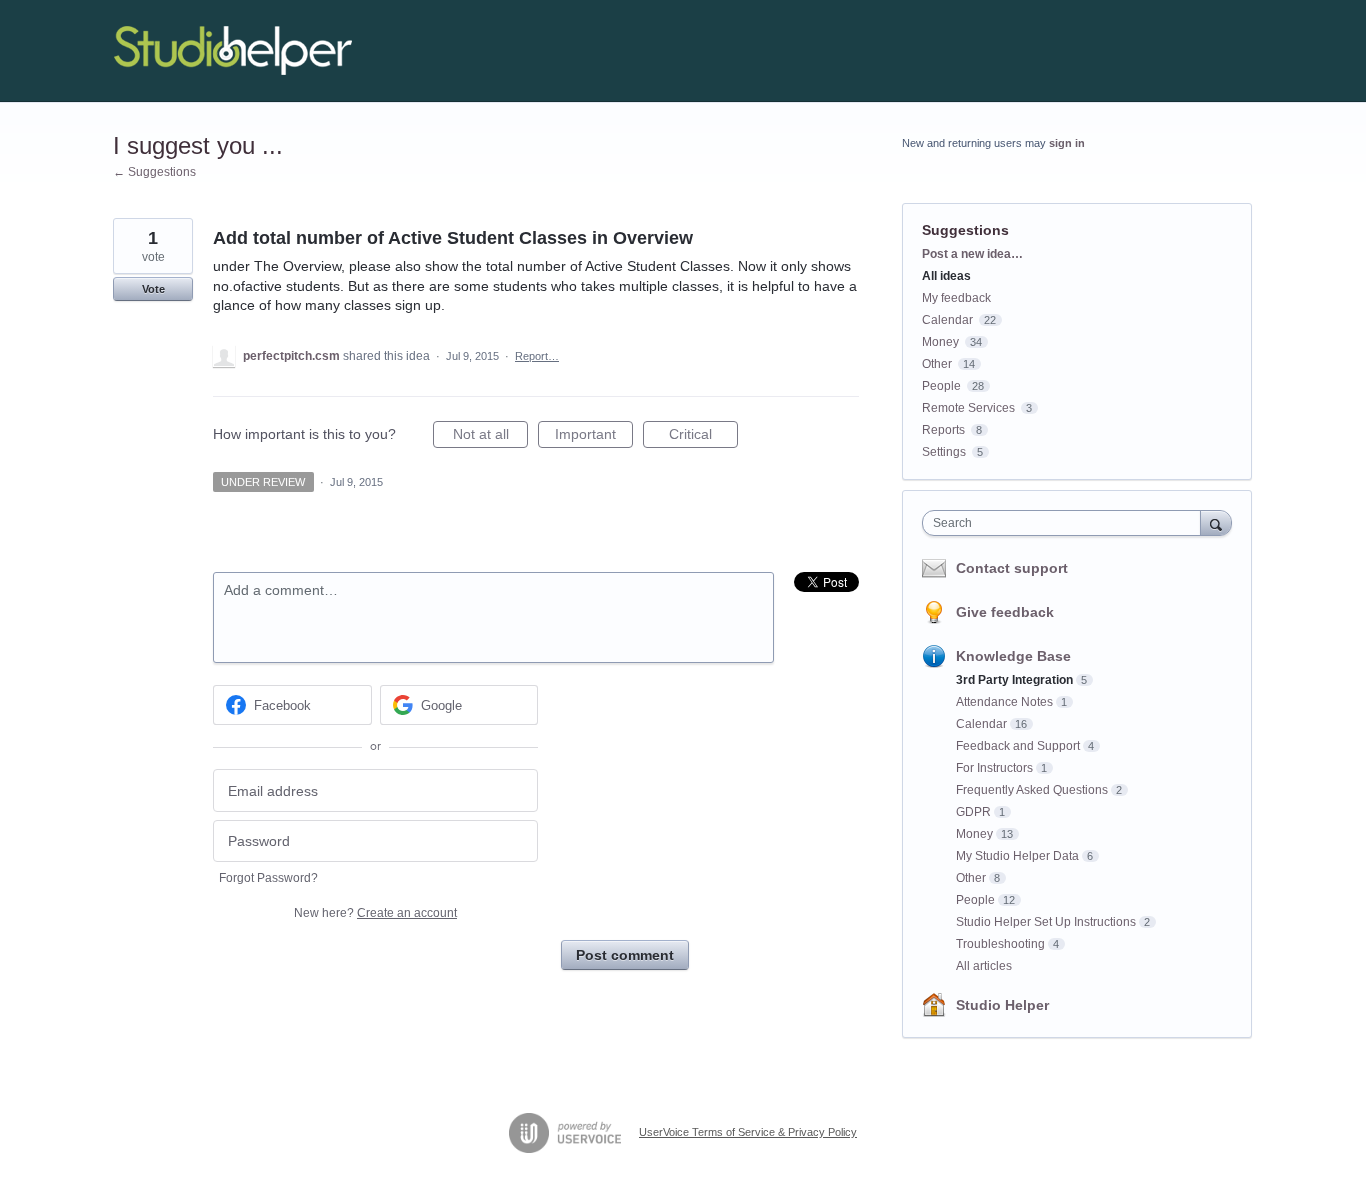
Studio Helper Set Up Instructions (1046, 922)
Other (937, 364)
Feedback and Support (1018, 746)
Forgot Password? (268, 878)
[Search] (1216, 522)
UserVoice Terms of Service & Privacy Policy (748, 1132)
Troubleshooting (1000, 944)
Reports (943, 430)
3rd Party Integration (1014, 680)
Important (594, 437)
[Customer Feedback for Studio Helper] (233, 51)
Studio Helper (1002, 1005)
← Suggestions (154, 172)
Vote (153, 289)
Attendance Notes (1004, 702)
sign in (1067, 143)
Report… (537, 356)
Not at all (490, 437)
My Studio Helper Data (1017, 856)
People (941, 386)
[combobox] (1066, 523)
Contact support (1012, 568)
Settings (944, 452)
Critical (703, 437)
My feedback (956, 298)
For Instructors (994, 768)
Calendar (947, 320)
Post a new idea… (972, 254)
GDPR (973, 812)
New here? (375, 913)
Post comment (625, 955)
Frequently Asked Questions (1032, 790)
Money (940, 342)
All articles (984, 966)
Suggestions (965, 230)
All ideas (946, 276)
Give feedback (1005, 612)
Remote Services (968, 408)
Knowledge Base (1013, 656)
